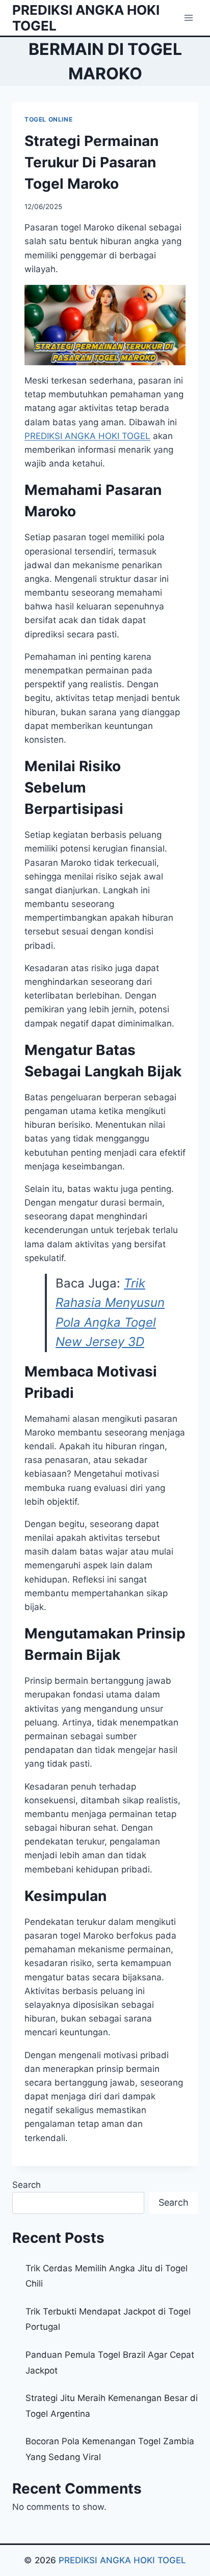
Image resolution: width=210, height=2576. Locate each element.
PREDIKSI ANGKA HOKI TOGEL (122, 2560)
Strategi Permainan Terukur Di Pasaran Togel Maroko (91, 162)
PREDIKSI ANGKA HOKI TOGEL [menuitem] (87, 436)
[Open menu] (188, 18)
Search (27, 2185)
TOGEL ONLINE (48, 119)
